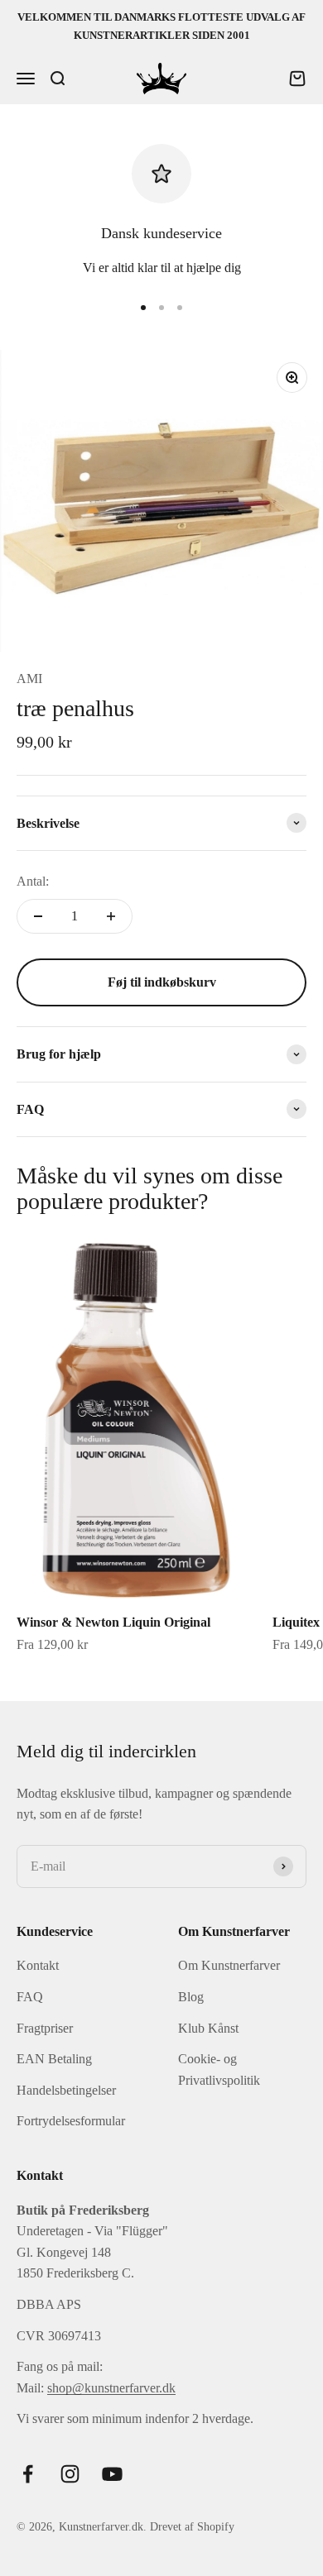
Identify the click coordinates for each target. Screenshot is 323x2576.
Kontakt (38, 1965)
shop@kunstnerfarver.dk (111, 2388)
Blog (191, 1997)
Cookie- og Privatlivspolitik (219, 2069)
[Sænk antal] (38, 916)
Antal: (33, 881)
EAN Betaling (54, 2059)
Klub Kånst (208, 2028)
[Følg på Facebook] (28, 2474)
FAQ (30, 1997)
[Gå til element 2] (161, 308)
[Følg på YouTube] (112, 2474)
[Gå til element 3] (180, 308)
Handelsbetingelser (66, 2090)
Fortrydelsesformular (71, 2121)
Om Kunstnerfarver (229, 1965)
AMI (29, 679)
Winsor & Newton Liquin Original (113, 1622)
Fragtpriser (45, 2028)
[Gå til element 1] (143, 308)
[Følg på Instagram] (70, 2474)
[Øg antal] (111, 916)
